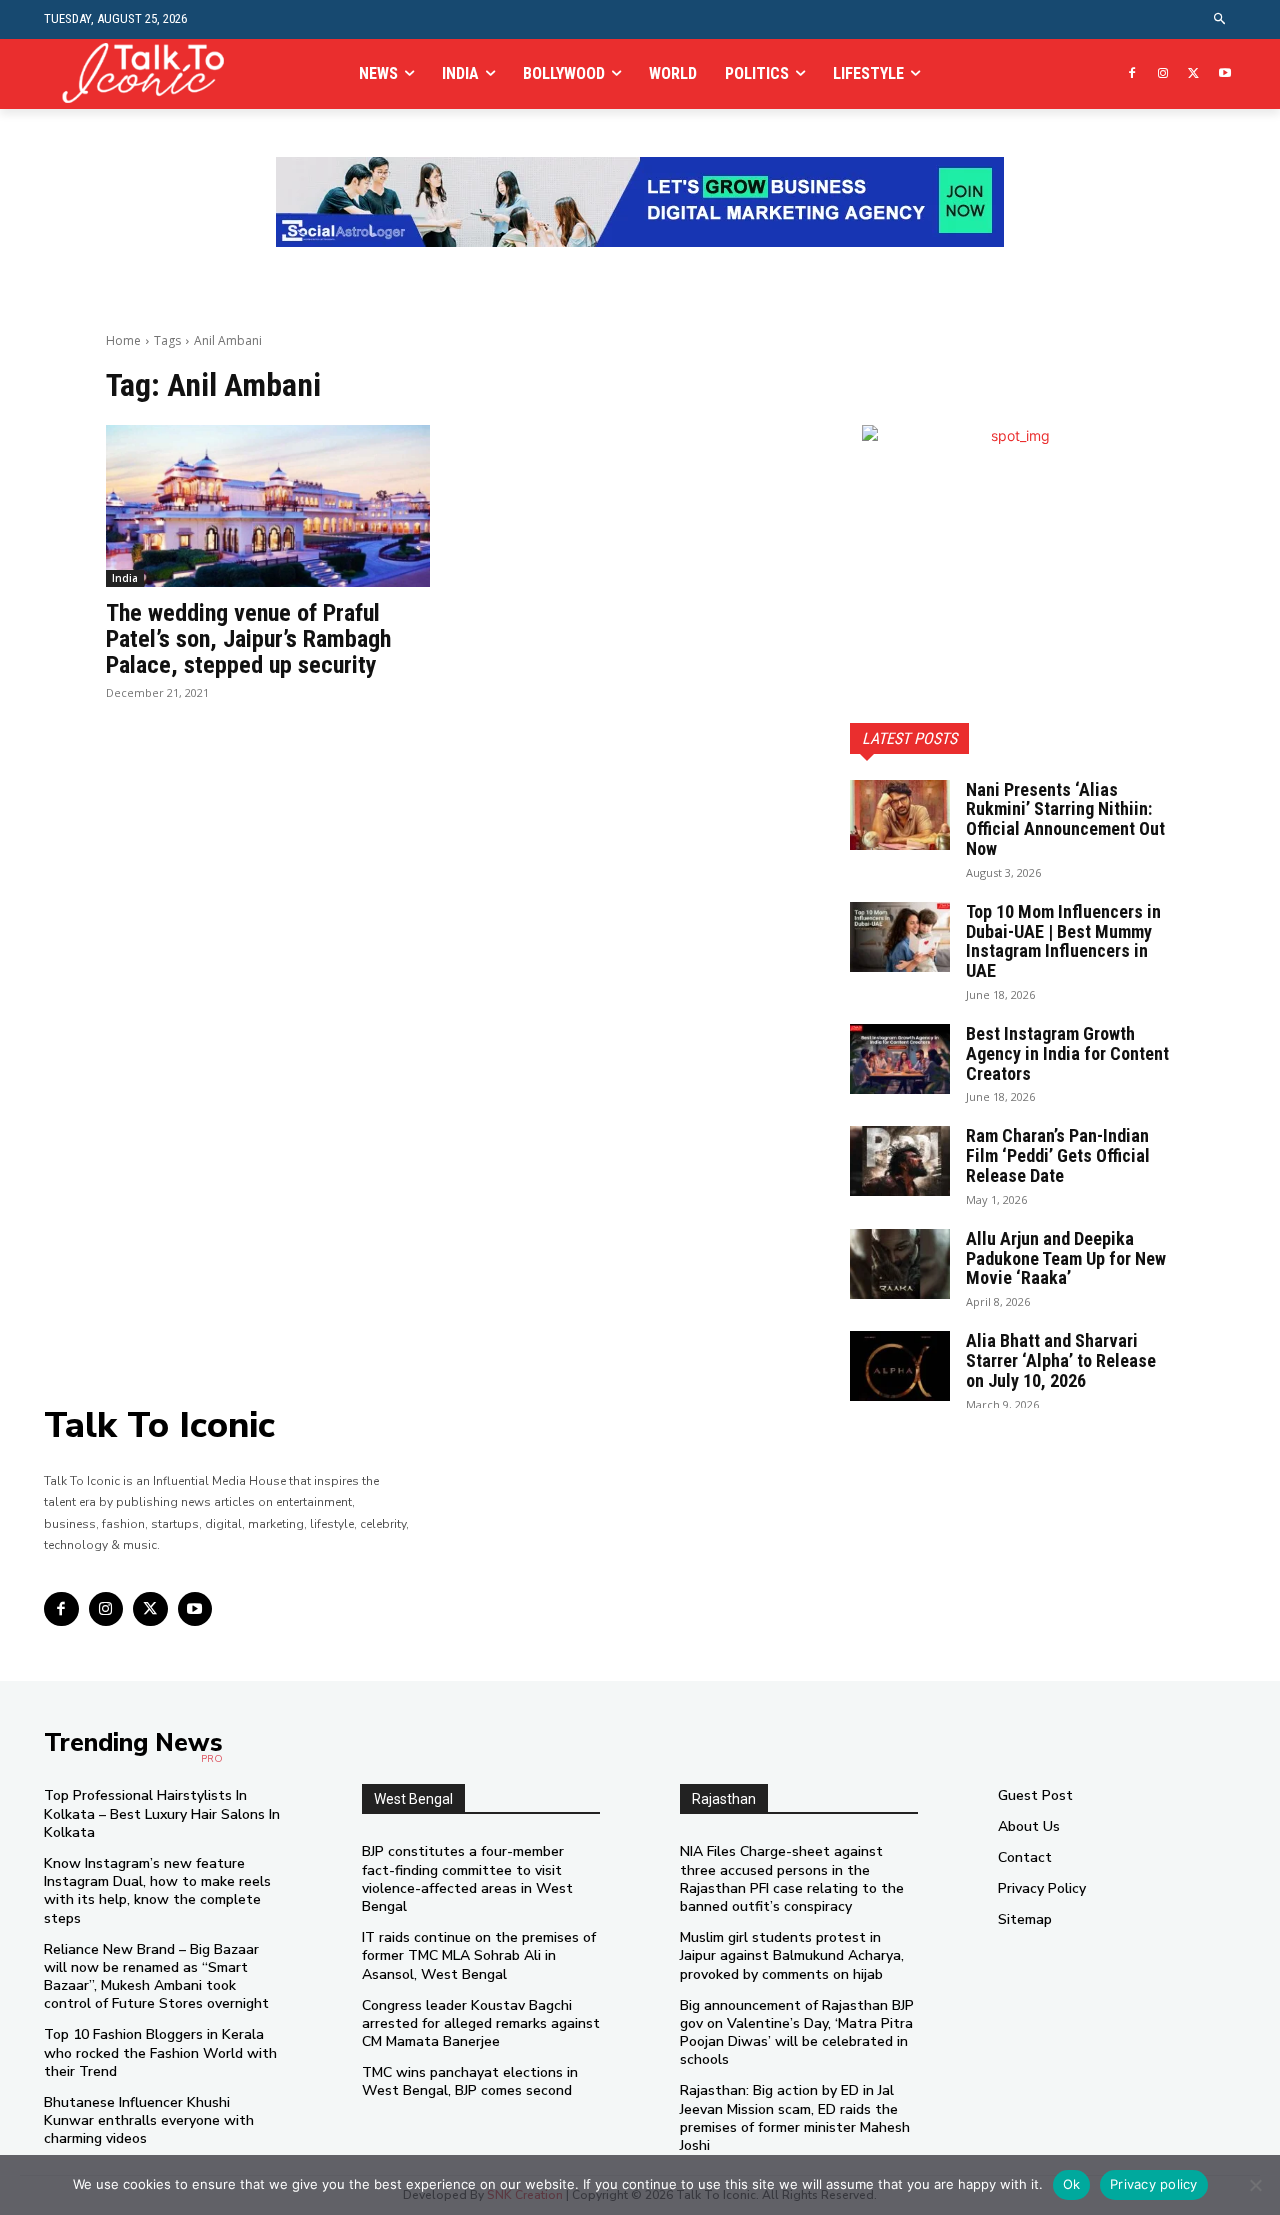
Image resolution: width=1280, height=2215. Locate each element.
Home (123, 340)
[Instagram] (1163, 74)
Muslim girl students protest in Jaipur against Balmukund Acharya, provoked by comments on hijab (792, 1955)
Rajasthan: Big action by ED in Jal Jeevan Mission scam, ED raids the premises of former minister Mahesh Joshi (795, 2118)
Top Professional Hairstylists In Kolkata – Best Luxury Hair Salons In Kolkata (162, 1813)
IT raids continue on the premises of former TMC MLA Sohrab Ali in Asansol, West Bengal (479, 1955)
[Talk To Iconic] (151, 73)
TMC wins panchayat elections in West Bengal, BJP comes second (470, 2081)
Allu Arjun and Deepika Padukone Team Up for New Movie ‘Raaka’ (1066, 1258)
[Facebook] (1132, 74)
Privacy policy (1154, 2184)
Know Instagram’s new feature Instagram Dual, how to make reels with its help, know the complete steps (157, 1891)
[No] (1255, 2185)
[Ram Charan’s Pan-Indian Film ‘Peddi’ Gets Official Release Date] (900, 1161)
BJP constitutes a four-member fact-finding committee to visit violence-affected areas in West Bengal (467, 1879)
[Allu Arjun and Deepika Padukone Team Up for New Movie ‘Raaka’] (900, 1264)
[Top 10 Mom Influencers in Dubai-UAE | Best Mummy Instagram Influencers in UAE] (900, 937)
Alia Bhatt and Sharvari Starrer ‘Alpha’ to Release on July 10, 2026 (1061, 1360)
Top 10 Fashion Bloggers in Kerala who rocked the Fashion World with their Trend (160, 2052)
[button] (1220, 19)
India (125, 578)
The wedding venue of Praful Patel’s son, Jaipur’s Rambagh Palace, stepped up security (248, 639)
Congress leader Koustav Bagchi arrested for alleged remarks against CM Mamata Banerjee (481, 2023)
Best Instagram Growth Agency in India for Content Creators (1067, 1053)
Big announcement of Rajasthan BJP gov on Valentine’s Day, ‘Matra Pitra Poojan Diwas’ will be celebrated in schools (797, 2033)
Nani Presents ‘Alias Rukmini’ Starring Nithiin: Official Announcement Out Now (1065, 819)
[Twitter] (1193, 74)
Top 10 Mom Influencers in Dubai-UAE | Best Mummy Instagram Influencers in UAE (1063, 941)
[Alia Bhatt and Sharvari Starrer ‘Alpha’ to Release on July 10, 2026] (900, 1366)
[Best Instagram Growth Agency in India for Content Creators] (900, 1059)
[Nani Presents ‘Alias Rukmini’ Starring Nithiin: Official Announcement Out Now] (900, 815)
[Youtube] (1224, 74)
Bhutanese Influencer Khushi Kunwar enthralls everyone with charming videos (149, 2120)
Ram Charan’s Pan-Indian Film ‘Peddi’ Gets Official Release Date (1058, 1155)
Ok (1072, 2184)
